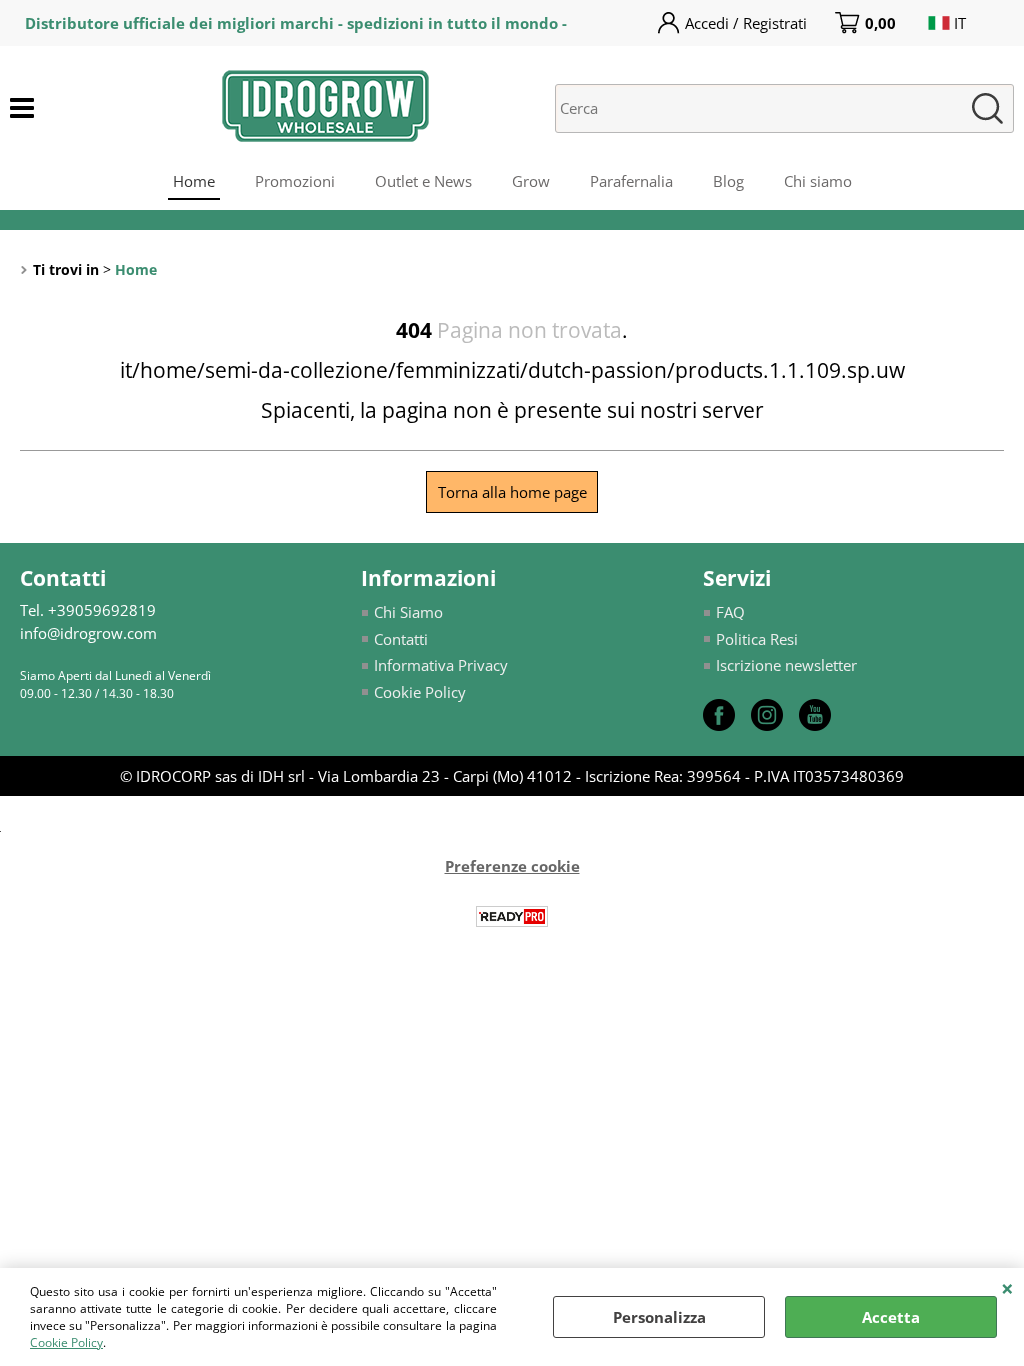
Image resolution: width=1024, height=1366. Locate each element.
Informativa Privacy (441, 665)
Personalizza (659, 1317)
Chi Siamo (408, 612)
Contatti (401, 639)
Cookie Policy (66, 1342)
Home (194, 181)
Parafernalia (631, 181)
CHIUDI (1007, 1288)
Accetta (891, 1317)
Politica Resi (757, 639)
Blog (728, 181)
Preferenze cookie (512, 866)
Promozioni (295, 181)
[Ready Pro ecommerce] (512, 916)
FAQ (730, 612)
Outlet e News (423, 181)
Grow (531, 181)
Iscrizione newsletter (786, 665)
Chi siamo (818, 181)
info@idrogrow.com (88, 633)
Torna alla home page (512, 492)
